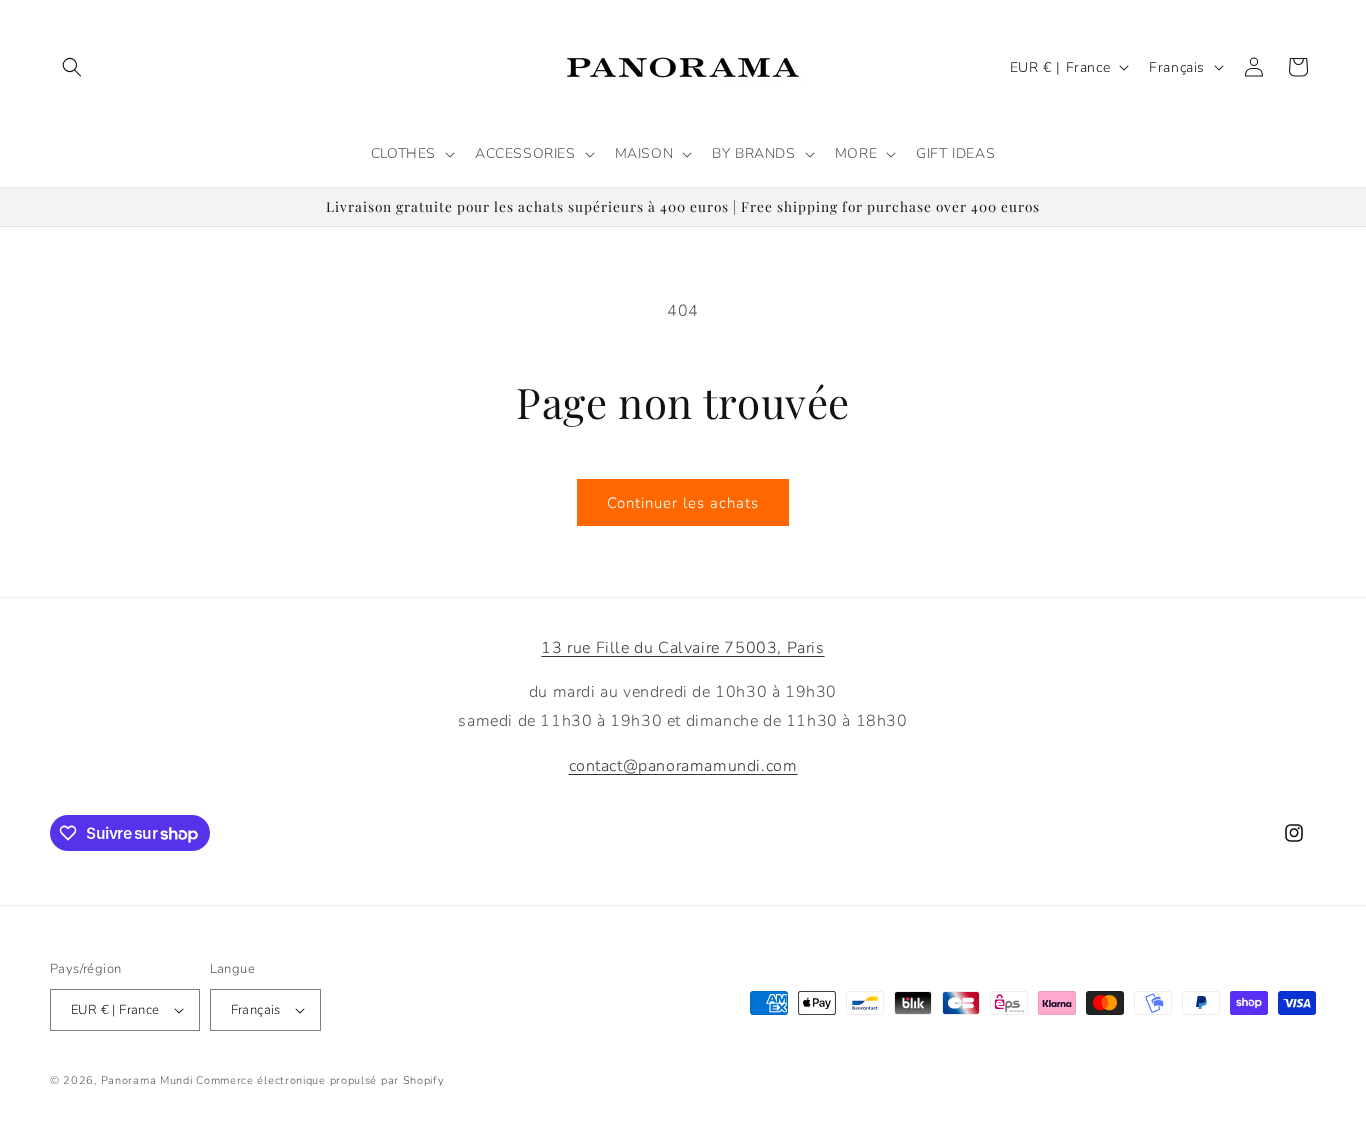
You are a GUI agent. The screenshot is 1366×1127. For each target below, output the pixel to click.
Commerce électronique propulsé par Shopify (320, 1080)
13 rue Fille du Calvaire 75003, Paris (682, 648)
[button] (72, 67)
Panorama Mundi (147, 1080)
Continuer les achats (683, 503)
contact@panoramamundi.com (683, 766)
